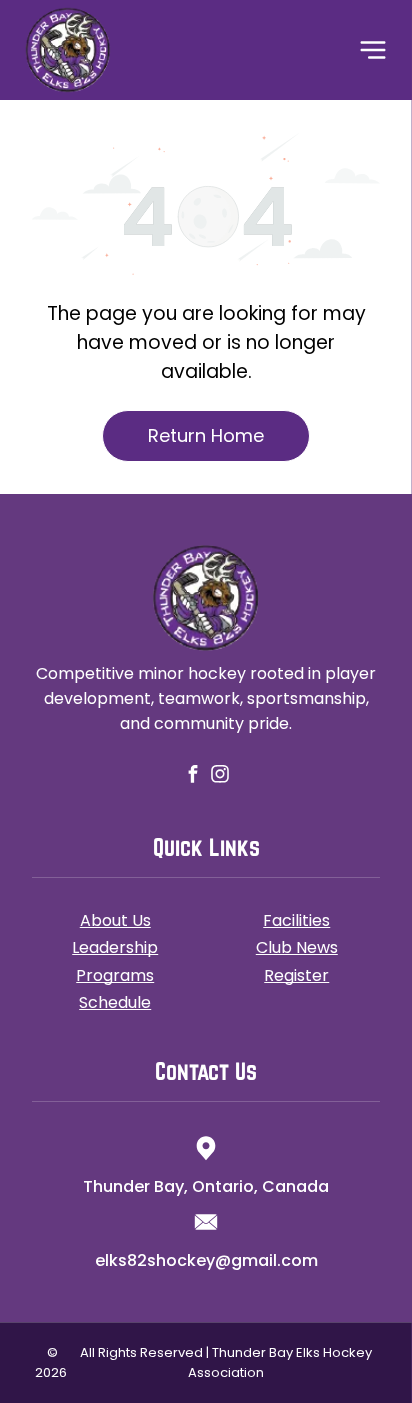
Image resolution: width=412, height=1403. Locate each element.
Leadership (115, 947)
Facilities (296, 920)
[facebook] (192, 776)
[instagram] (219, 776)
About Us (115, 920)
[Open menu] (373, 50)
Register (296, 975)
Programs (115, 975)
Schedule (115, 1002)
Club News (297, 947)
